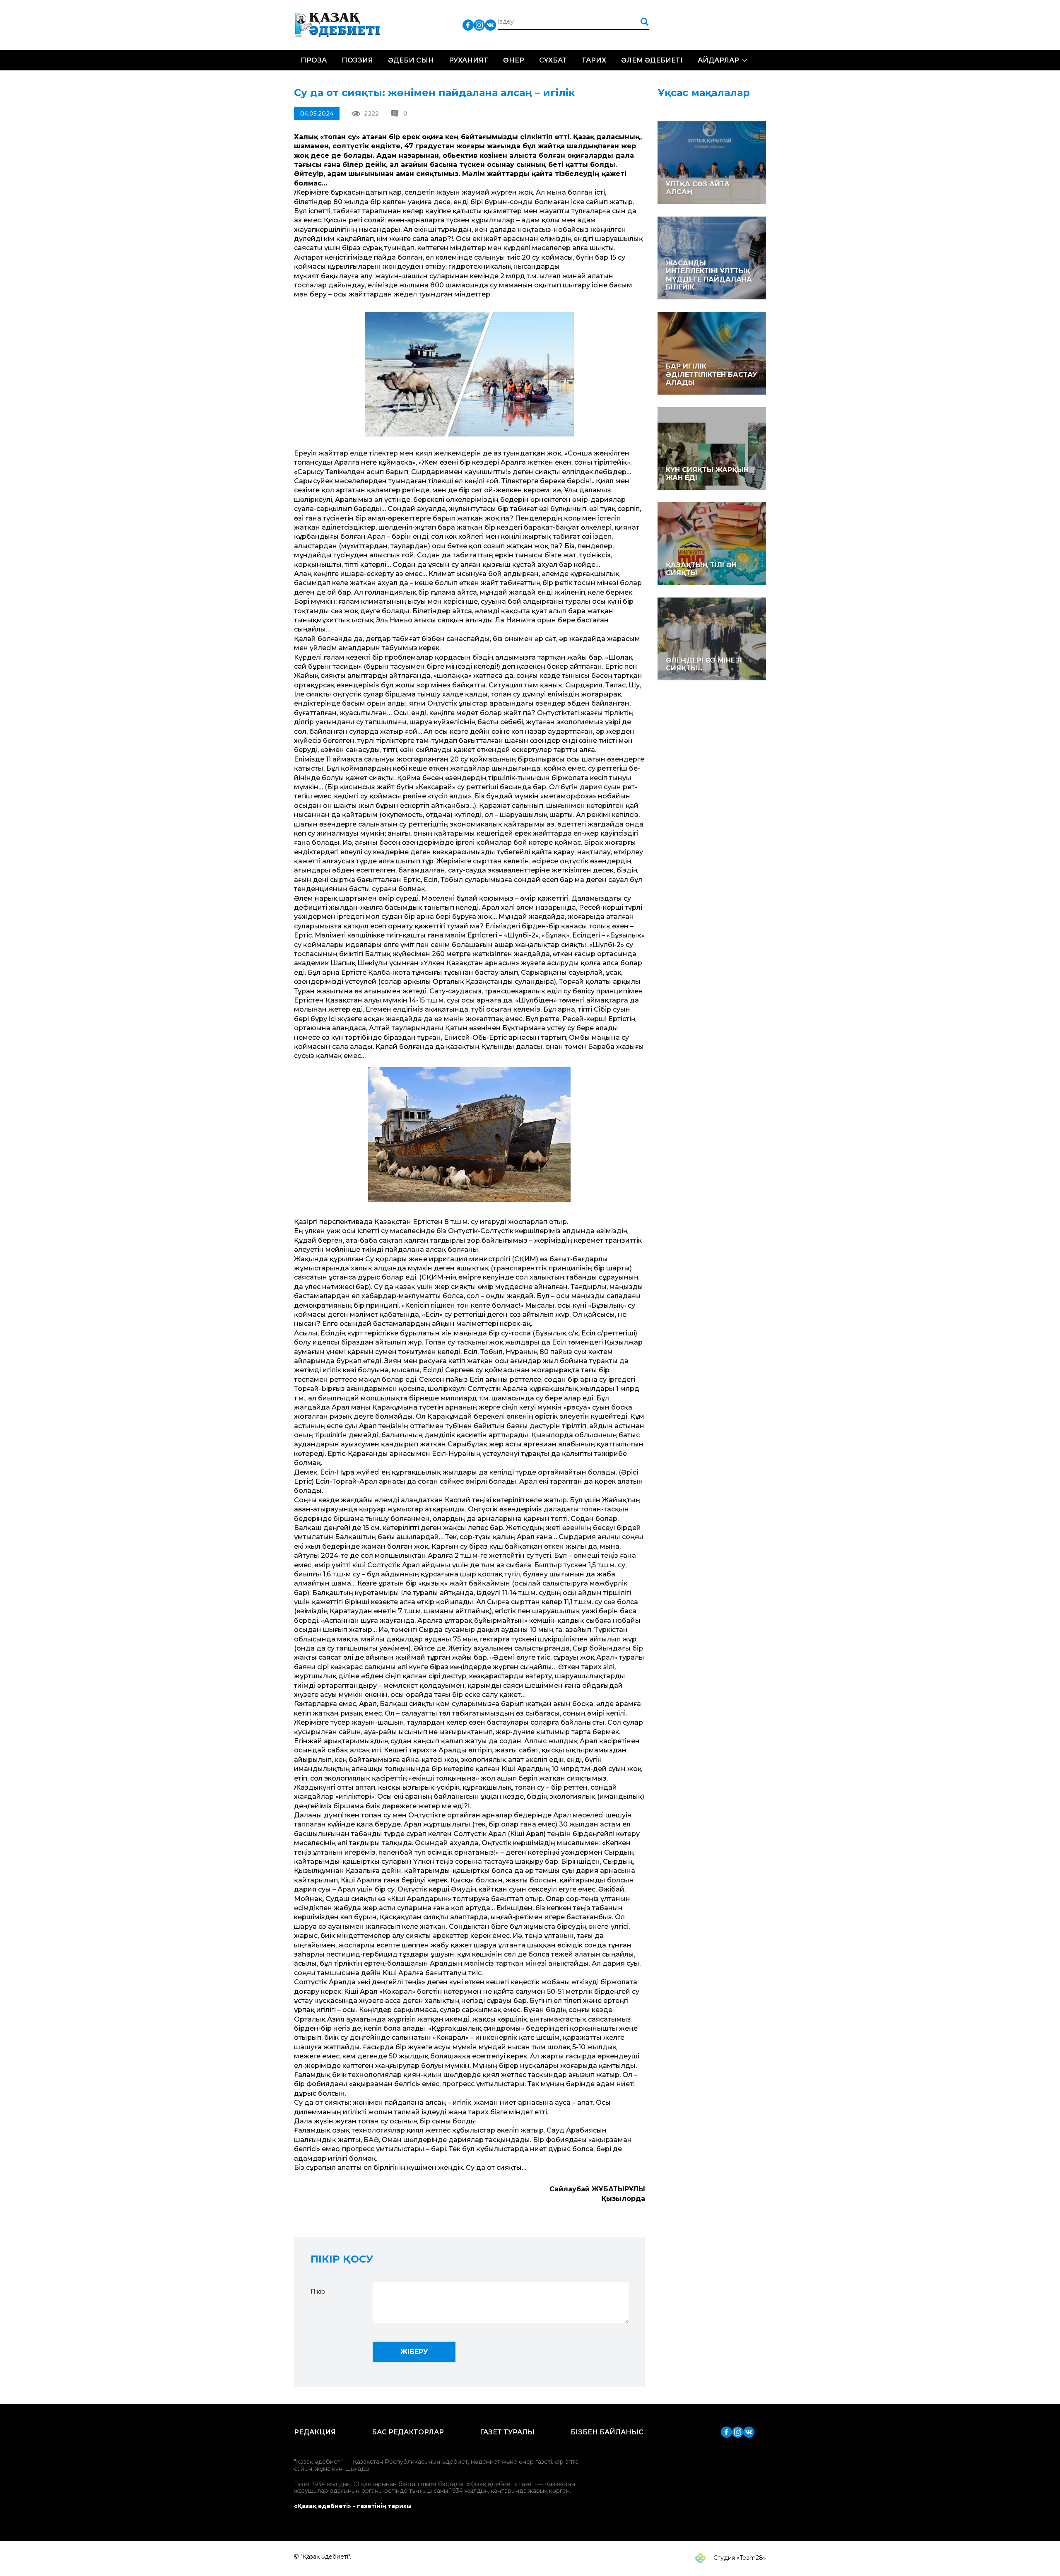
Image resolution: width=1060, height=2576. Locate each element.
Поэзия (357, 60)
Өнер (514, 60)
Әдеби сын (411, 60)
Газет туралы (507, 2432)
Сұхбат (553, 60)
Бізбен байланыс (607, 2432)
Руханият (469, 60)
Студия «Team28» (739, 2558)
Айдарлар (718, 60)
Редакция (315, 2432)
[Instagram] (479, 25)
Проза (314, 60)
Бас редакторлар (408, 2432)
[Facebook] (468, 25)
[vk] (490, 25)
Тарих (594, 60)
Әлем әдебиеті (652, 60)
